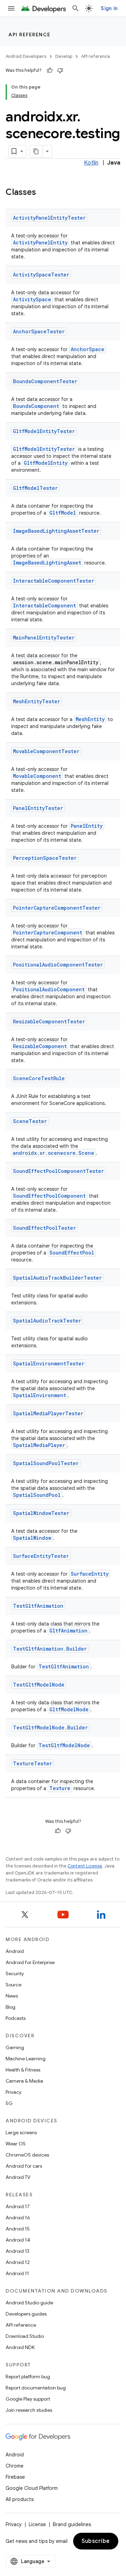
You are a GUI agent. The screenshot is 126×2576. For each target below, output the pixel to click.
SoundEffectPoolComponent (49, 1196)
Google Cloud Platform (32, 2488)
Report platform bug (28, 2377)
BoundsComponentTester (45, 381)
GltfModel (63, 513)
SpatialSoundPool (37, 1495)
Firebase (15, 2477)
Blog (10, 2007)
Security (15, 1973)
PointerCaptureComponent (48, 933)
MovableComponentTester (46, 751)
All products (20, 2499)
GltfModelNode (69, 1709)
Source (13, 1985)
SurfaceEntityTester (41, 1556)
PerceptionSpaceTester (45, 858)
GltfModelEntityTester (44, 431)
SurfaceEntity (90, 1574)
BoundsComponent (36, 406)
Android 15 (18, 2229)
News (12, 1996)
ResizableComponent (40, 1046)
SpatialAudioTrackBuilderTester (57, 1278)
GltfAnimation (68, 1631)
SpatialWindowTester (41, 1513)
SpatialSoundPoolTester (46, 1463)
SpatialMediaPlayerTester (48, 1413)
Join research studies (29, 2410)
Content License (85, 1866)
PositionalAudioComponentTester (58, 965)
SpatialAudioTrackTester (47, 1321)
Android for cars (24, 2166)
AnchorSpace (87, 349)
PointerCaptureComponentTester (57, 908)
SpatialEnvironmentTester (49, 1363)
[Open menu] (11, 8)
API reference (30, 35)
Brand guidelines (72, 2524)
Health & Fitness (23, 2070)
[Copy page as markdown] (36, 151)
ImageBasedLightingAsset (47, 563)
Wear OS (16, 2144)
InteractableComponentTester (54, 581)
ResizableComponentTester (49, 1021)
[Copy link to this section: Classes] (43, 193)
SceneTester (30, 1121)
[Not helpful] (60, 70)
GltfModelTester (35, 488)
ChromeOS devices (27, 2155)
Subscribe (96, 2541)
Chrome (15, 2466)
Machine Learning (26, 2059)
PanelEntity (87, 826)
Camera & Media (24, 2081)
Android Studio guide (29, 2303)
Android (15, 1951)
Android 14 (18, 2240)
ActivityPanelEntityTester (49, 218)
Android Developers (26, 56)
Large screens (21, 2132)
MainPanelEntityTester (44, 638)
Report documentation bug (36, 2388)
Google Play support (28, 2399)
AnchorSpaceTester (39, 331)
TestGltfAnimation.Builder (50, 1649)
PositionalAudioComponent (49, 989)
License (37, 2524)
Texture (60, 1788)
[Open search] (76, 8)
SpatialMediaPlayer (39, 1445)
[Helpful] (50, 70)
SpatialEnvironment (40, 1395)
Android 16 (18, 2218)
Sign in (109, 8)
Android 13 (17, 2251)
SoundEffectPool (72, 1253)
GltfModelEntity (46, 463)
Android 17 (18, 2206)
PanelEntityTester (38, 808)
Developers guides (26, 2314)
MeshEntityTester (37, 701)
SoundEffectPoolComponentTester (58, 1171)
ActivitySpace (32, 299)
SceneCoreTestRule (39, 1078)
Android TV (18, 2177)
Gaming (15, 2047)
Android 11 (17, 2273)
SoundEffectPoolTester (44, 1228)
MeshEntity (90, 719)
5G (9, 2103)
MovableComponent (37, 776)
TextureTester (33, 1763)
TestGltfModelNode (39, 1685)
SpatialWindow (32, 1538)
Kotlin (91, 163)
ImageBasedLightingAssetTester (56, 531)
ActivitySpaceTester (41, 275)
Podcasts (16, 2018)
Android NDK (20, 2347)
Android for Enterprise (30, 1962)
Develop (64, 56)
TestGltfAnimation (38, 1606)
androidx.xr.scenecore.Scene (54, 1153)
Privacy (13, 2092)
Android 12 (18, 2262)
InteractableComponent (44, 605)
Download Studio (25, 2336)
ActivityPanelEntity (40, 243)
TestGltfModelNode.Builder (50, 1728)
